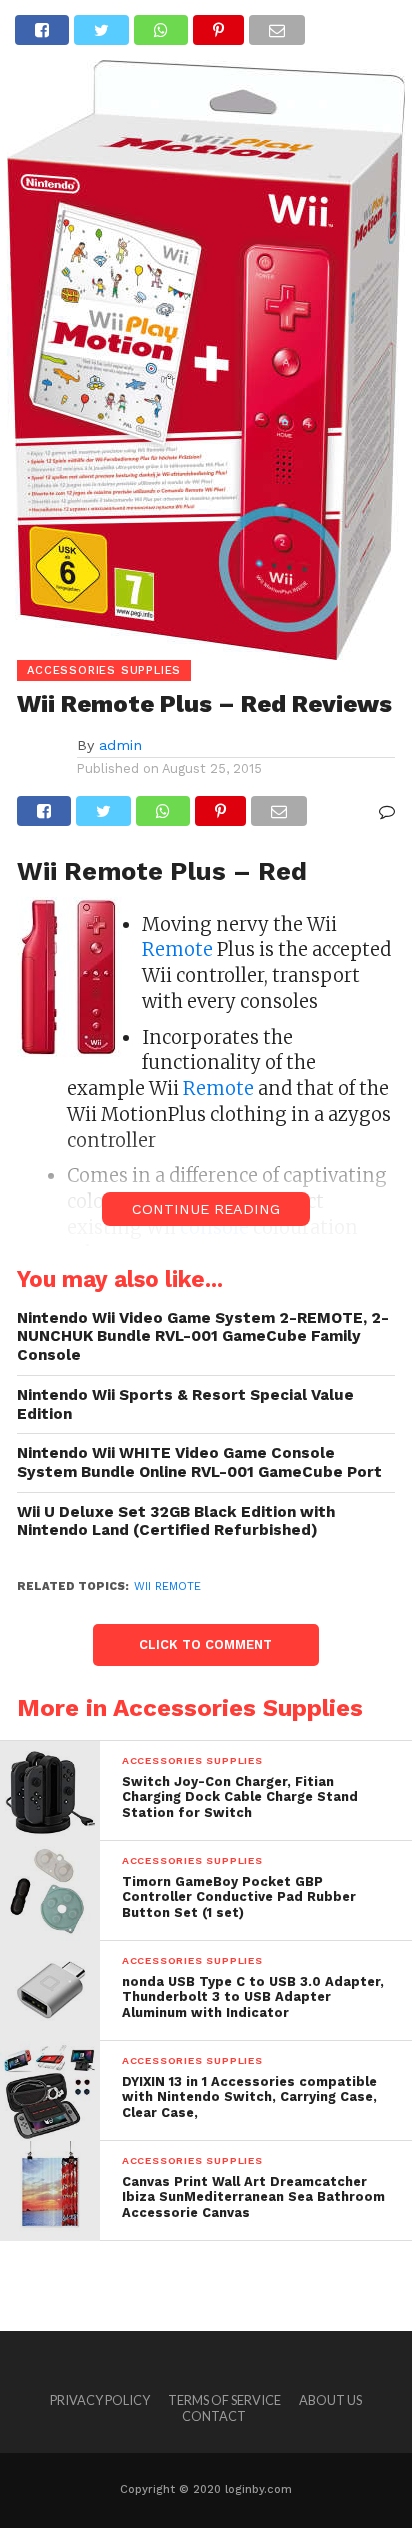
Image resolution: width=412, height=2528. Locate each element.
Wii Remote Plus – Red (162, 871)
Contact (214, 2416)
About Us (330, 2400)
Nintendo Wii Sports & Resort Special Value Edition (185, 1404)
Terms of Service (224, 2400)
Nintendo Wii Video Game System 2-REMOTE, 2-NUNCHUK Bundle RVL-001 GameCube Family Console (203, 1336)
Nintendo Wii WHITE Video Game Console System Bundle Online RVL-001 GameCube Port (199, 1462)
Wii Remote (167, 1586)
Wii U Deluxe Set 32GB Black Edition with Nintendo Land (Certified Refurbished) (176, 1521)
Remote (177, 949)
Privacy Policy (100, 2400)
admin (120, 745)
